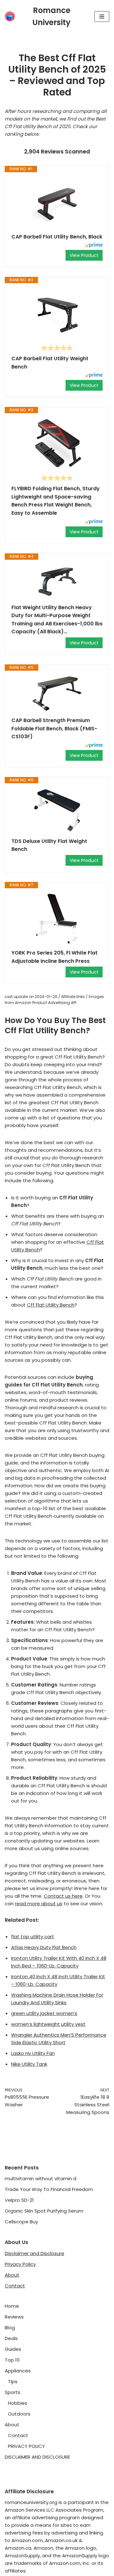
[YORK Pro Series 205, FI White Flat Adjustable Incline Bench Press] (57, 919)
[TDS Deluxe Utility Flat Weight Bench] (57, 810)
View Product (84, 255)
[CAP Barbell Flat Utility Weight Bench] (57, 314)
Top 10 (12, 2360)
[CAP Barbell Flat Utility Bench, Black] (57, 203)
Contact (15, 2286)
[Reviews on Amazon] (57, 348)
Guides (13, 2349)
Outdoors (19, 2414)
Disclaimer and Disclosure (35, 2253)
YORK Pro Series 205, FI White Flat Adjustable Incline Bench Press (54, 957)
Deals (11, 2338)
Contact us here (63, 1896)
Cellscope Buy (21, 2222)
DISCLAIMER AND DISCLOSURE (37, 2457)
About (12, 2275)
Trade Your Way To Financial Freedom (49, 2189)
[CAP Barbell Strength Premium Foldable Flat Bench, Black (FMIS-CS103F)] (57, 694)
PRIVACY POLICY (26, 2446)
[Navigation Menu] (102, 16)
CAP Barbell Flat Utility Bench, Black (57, 237)
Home (12, 2306)
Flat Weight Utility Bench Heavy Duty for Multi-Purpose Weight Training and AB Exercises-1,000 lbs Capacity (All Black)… (57, 620)
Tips (13, 2381)
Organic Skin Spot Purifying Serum (44, 2211)
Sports (13, 2392)
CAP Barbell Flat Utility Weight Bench (50, 363)
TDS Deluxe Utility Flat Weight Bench (49, 845)
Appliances (18, 2371)
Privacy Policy (20, 2264)
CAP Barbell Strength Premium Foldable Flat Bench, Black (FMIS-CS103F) (54, 728)
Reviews (14, 2317)
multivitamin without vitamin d (41, 2178)
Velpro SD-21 (19, 2200)
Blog (10, 2328)
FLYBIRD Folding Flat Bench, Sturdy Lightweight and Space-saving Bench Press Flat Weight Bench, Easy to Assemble (56, 501)
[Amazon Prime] (94, 246)
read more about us (39, 1904)
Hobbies (18, 2403)
